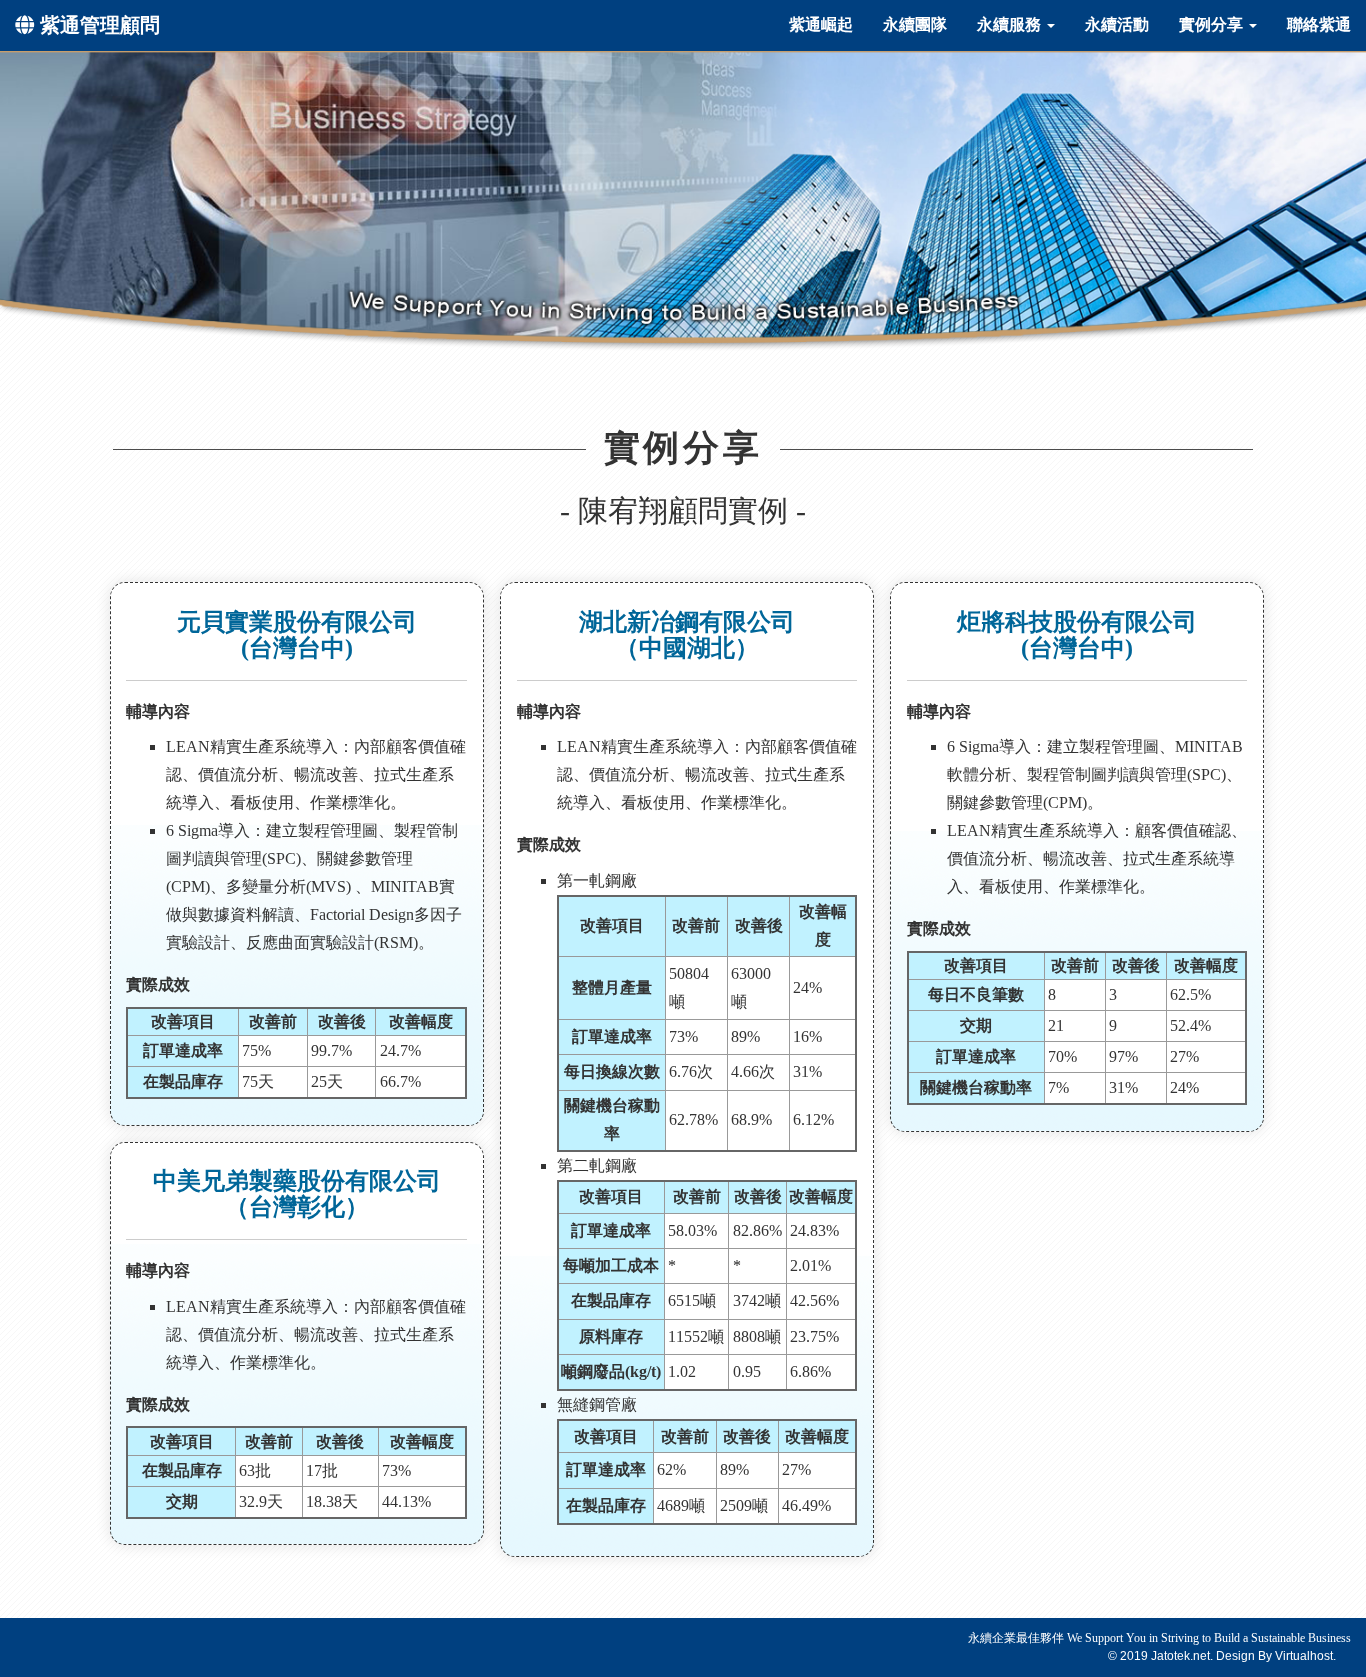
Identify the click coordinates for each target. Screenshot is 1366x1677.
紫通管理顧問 (97, 25)
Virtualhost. (1305, 1656)
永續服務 (1011, 24)
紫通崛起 (821, 24)
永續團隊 (915, 24)
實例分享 (1213, 24)
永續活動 (1117, 24)
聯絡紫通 (1319, 24)
